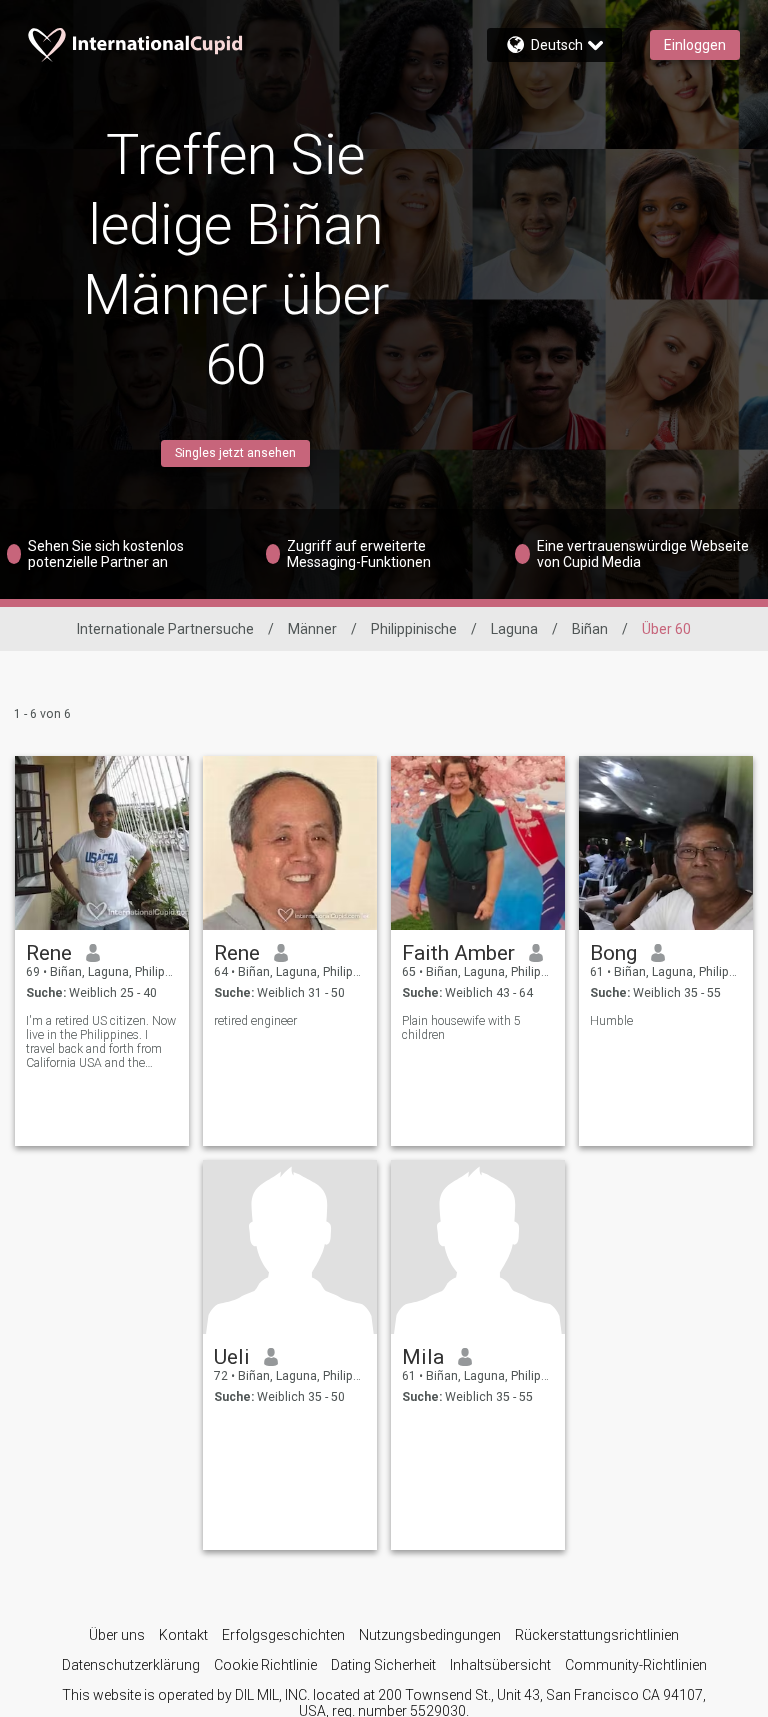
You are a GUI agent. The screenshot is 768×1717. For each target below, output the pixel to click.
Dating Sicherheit (383, 1665)
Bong (613, 953)
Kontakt (183, 1635)
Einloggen (695, 45)
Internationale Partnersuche (165, 629)
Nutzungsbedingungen (430, 1635)
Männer (312, 629)
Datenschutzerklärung (131, 1665)
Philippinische (414, 629)
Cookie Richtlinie (265, 1665)
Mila (423, 1357)
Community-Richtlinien (636, 1665)
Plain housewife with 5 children (461, 1028)
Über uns (117, 1635)
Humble (611, 1021)
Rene (49, 953)
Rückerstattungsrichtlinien (597, 1635)
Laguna (514, 629)
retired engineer (255, 1021)
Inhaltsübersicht (500, 1665)
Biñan (590, 629)
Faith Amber (458, 953)
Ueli (232, 1357)
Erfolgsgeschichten (283, 1635)
